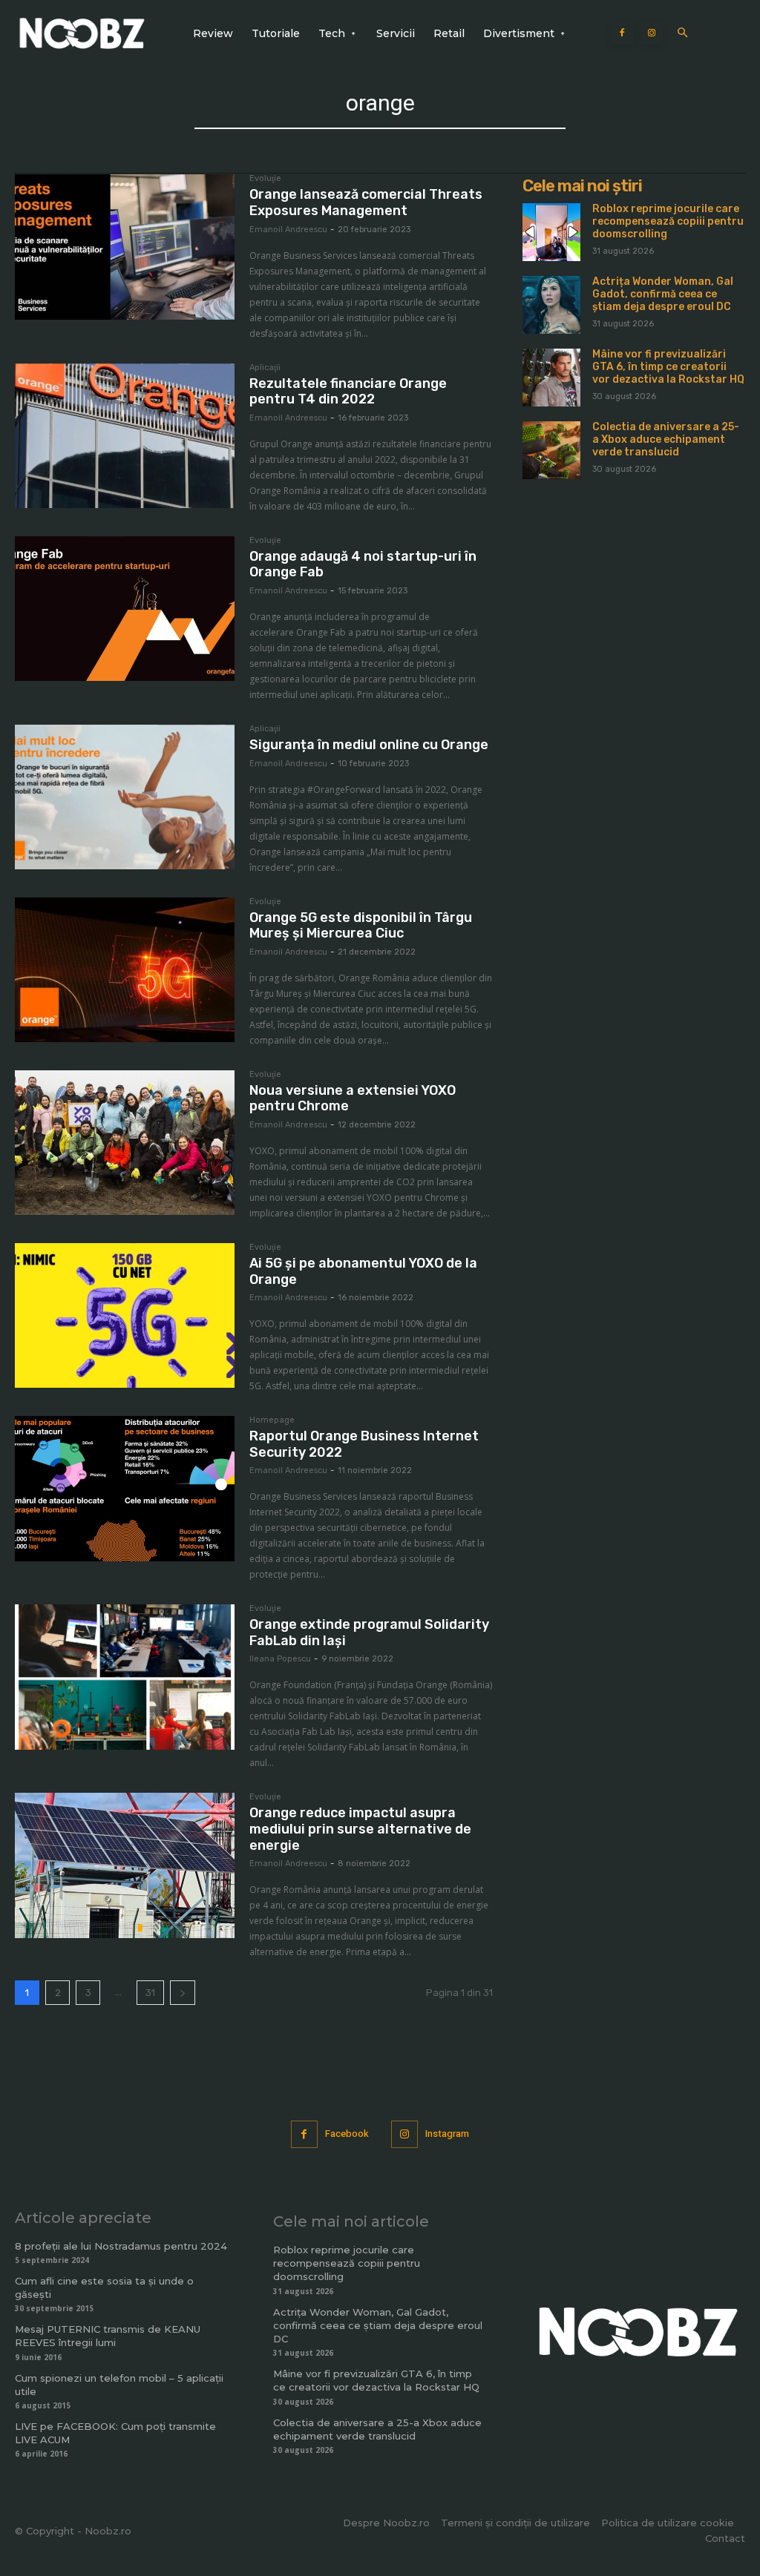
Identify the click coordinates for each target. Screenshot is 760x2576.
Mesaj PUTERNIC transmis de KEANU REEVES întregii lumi (108, 2336)
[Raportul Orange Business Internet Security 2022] (125, 1489)
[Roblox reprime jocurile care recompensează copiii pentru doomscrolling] (551, 232)
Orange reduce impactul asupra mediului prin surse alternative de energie (360, 1829)
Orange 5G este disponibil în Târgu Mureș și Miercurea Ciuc (361, 926)
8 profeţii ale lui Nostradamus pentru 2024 (121, 2246)
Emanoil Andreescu (288, 230)
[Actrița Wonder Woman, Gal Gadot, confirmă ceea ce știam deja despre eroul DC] (551, 305)
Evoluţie (265, 179)
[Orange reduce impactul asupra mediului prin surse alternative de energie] (125, 1865)
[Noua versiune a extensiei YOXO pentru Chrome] (125, 1143)
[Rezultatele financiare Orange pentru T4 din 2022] (125, 436)
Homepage (272, 1420)
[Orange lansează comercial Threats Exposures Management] (125, 247)
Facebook (347, 2134)
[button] (682, 34)
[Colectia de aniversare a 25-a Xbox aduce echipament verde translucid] (551, 450)
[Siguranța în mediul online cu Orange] (125, 797)
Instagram (447, 2134)
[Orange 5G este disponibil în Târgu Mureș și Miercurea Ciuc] (125, 970)
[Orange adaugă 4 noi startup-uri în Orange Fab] (125, 609)
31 (150, 1993)
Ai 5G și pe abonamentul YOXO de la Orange (363, 1271)
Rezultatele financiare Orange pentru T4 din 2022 (348, 392)
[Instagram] (652, 33)
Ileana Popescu (280, 1659)
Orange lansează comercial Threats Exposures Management (366, 202)
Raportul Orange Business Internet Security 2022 (364, 1444)
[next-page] (183, 1993)
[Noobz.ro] (82, 33)
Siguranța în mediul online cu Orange (369, 745)
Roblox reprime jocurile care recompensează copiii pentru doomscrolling (668, 221)
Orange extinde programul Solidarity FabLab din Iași (369, 1633)
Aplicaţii (265, 368)
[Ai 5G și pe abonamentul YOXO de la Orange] (125, 1316)
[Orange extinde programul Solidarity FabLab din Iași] (125, 1677)
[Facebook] (622, 33)
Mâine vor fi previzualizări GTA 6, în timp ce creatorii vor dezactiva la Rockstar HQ (668, 367)
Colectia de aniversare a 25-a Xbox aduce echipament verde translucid (666, 439)
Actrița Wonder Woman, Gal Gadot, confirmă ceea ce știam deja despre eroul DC (663, 294)
